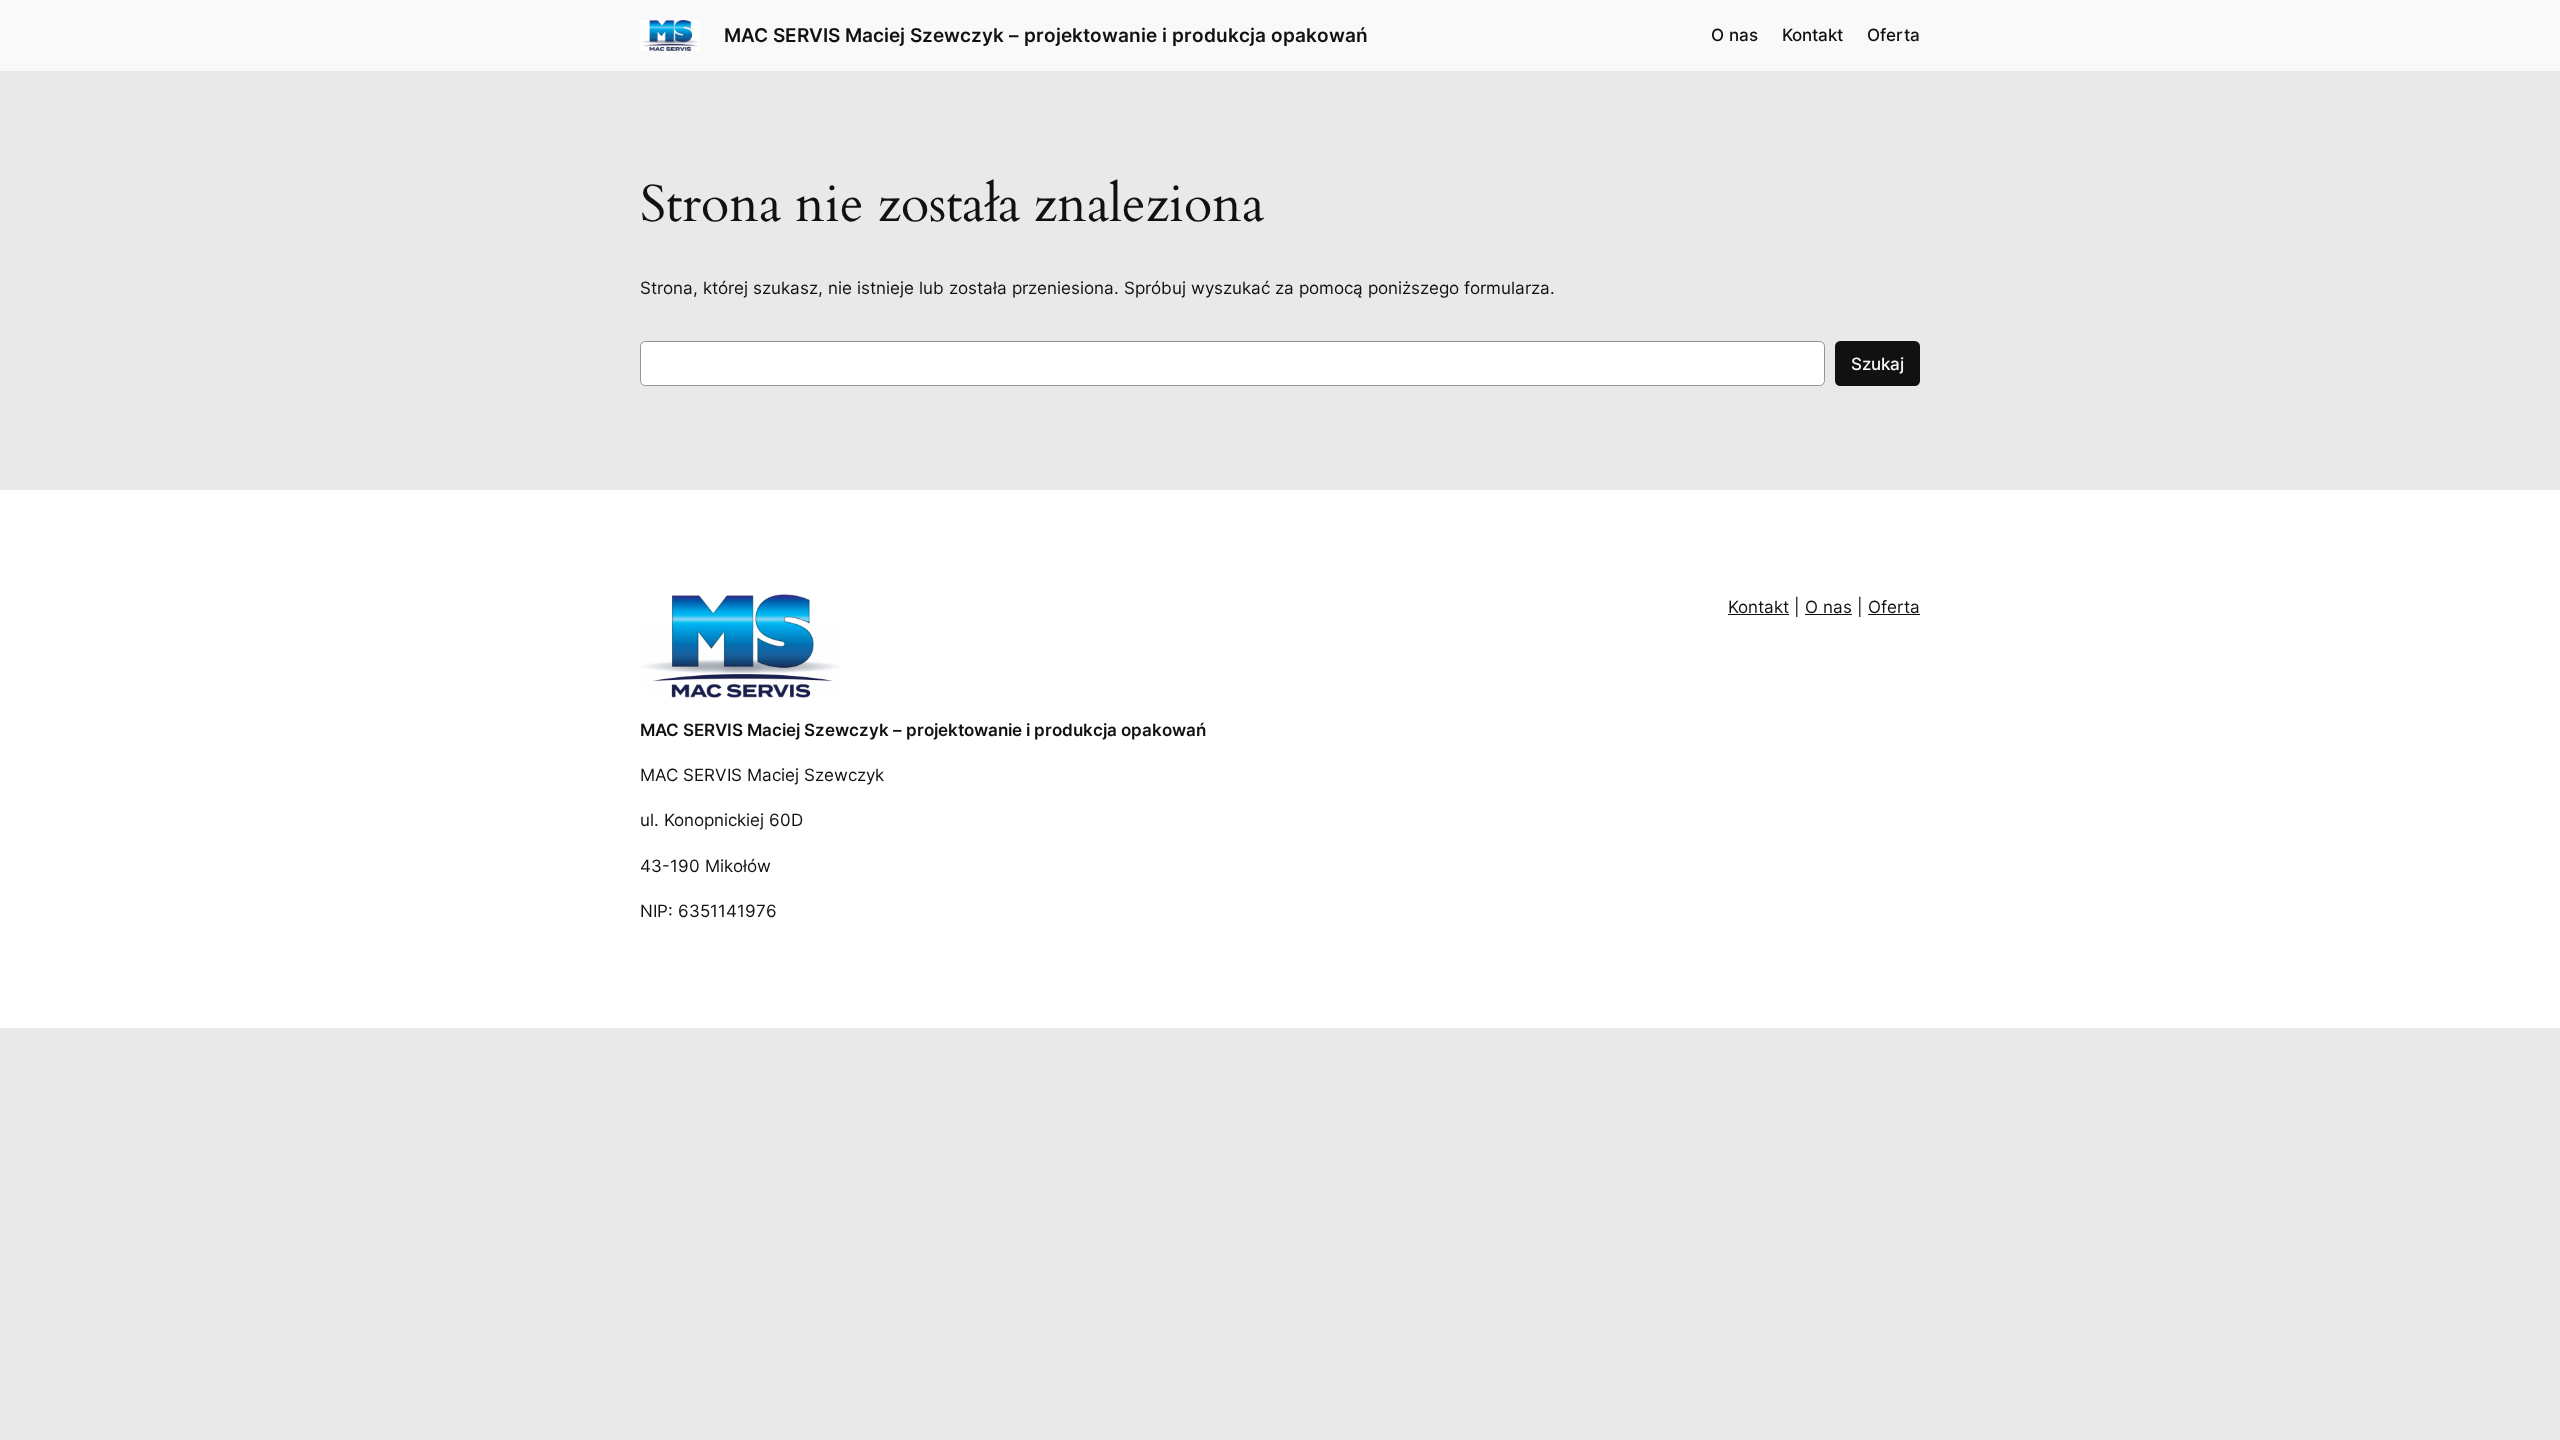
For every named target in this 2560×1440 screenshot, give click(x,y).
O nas (1828, 607)
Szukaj (1877, 364)
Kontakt (1758, 607)
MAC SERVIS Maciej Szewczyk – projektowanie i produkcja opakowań (1046, 35)
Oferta (1894, 607)
